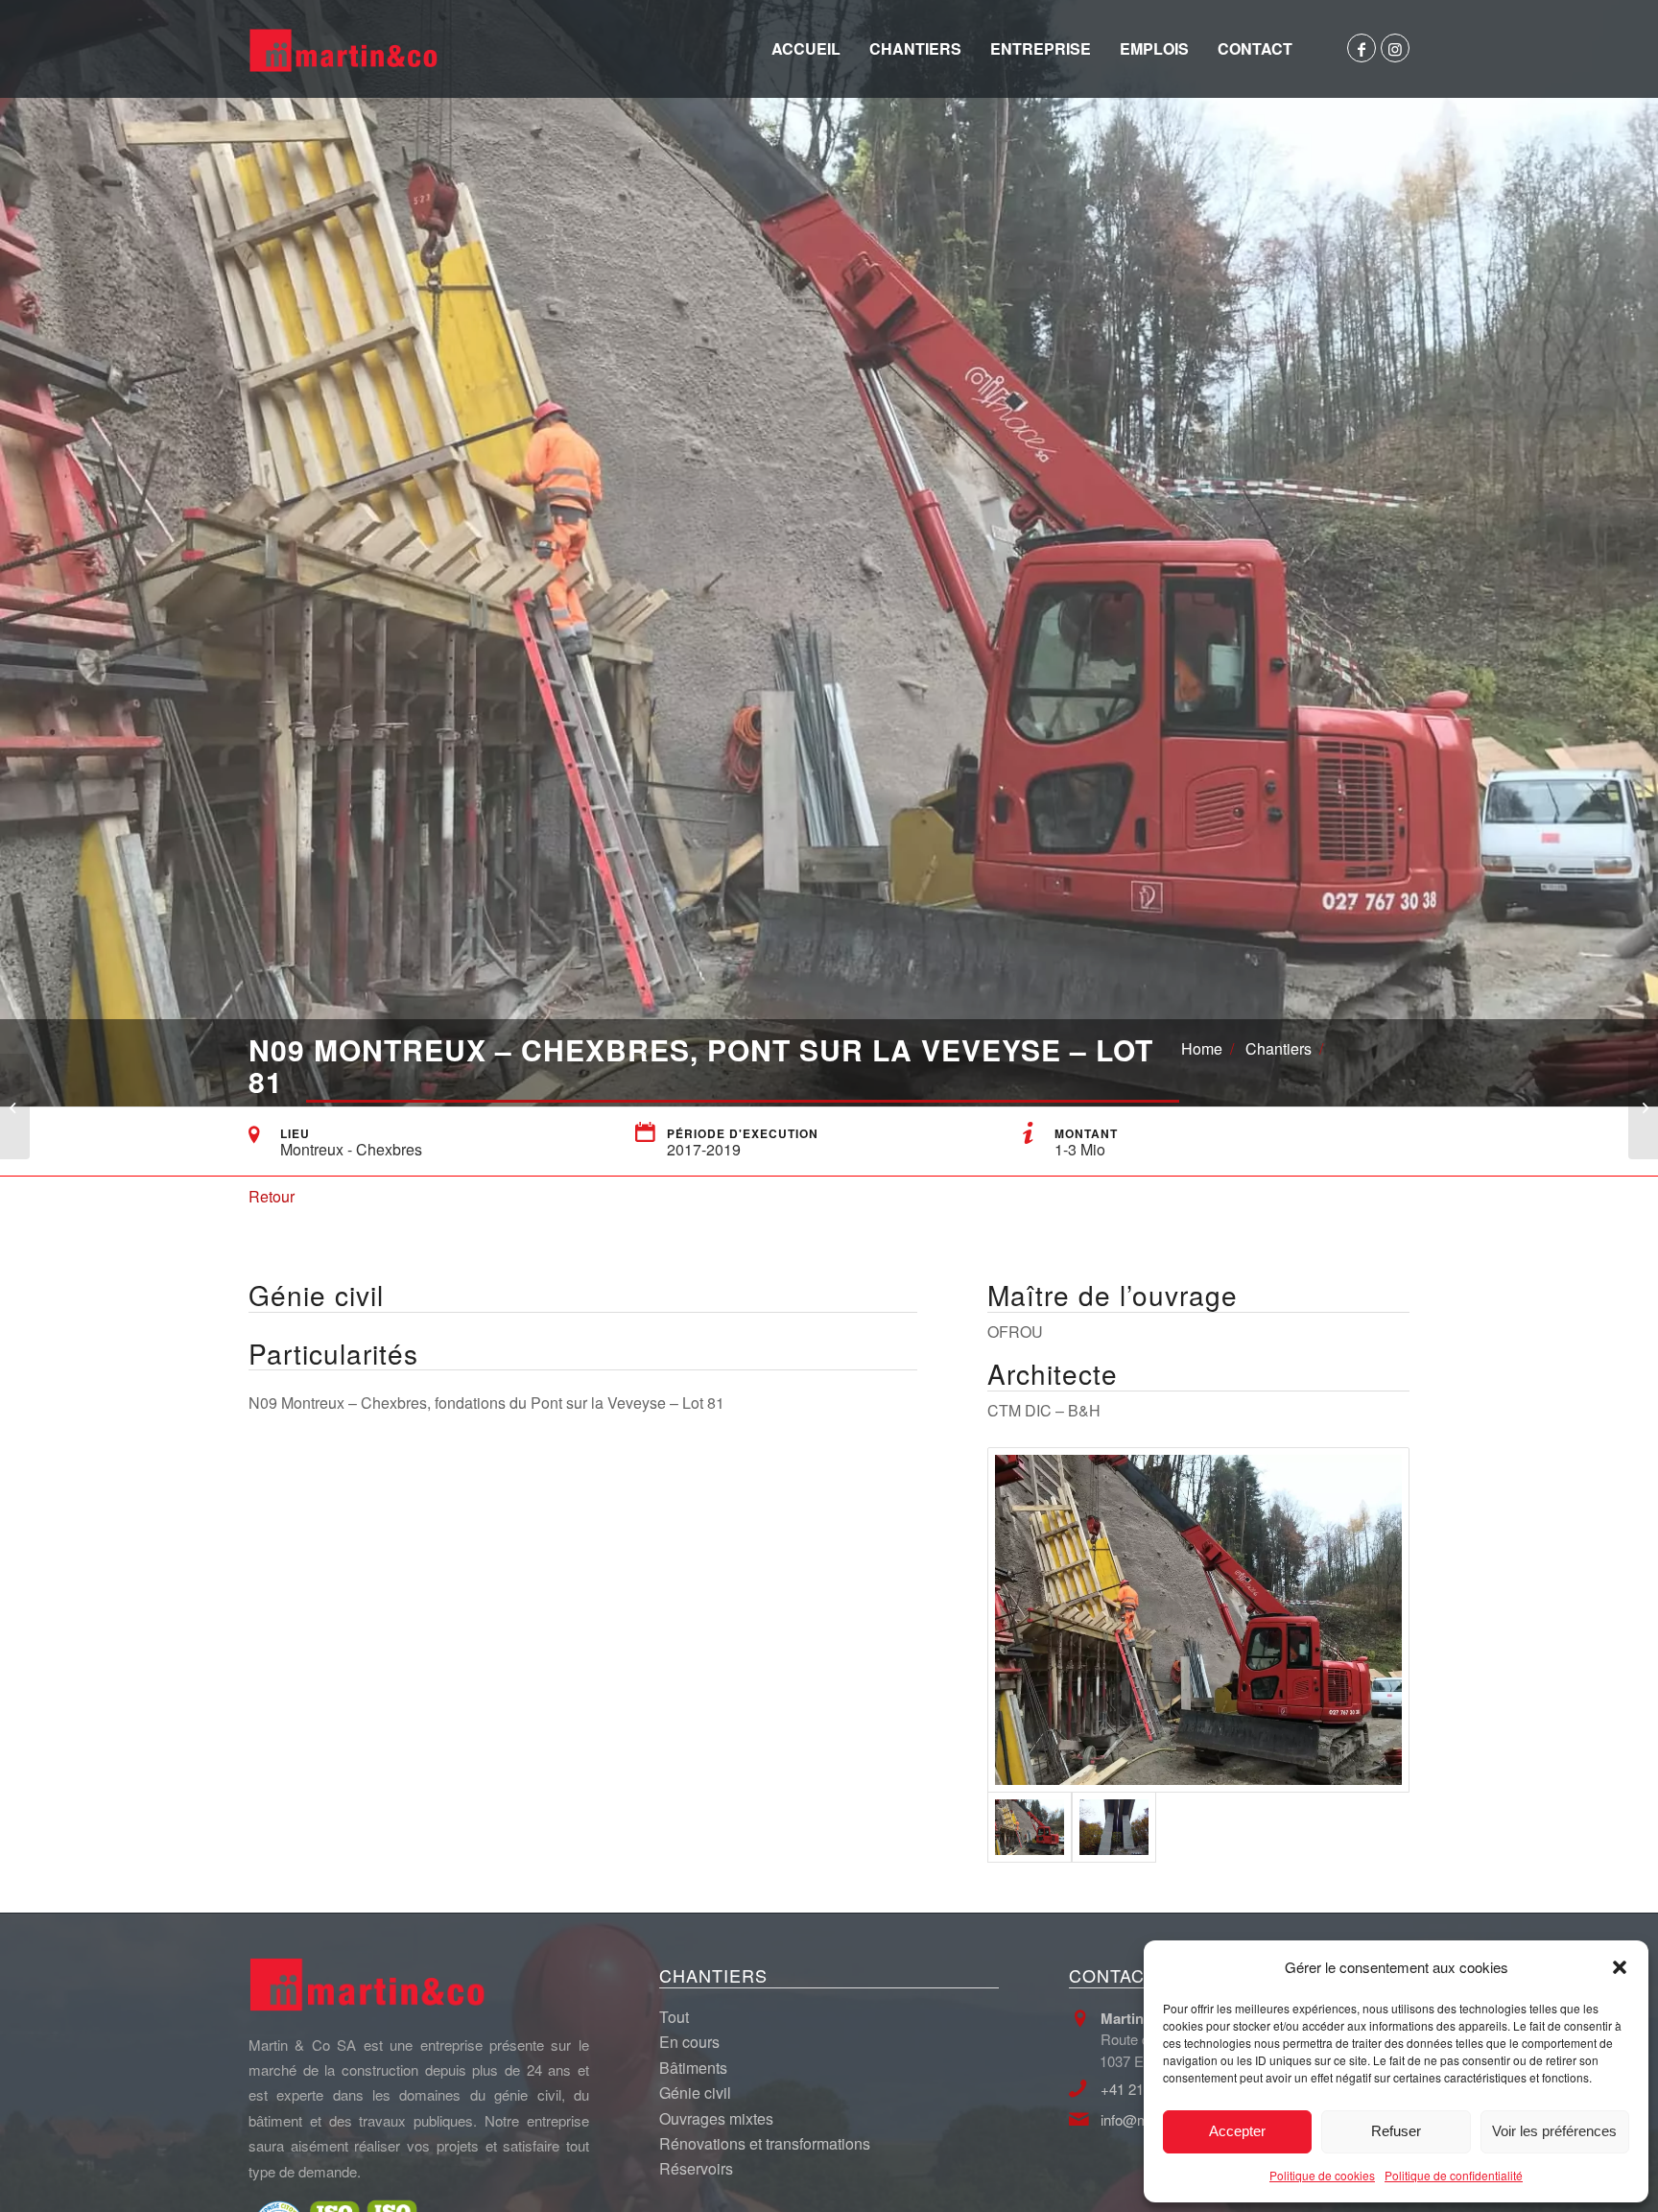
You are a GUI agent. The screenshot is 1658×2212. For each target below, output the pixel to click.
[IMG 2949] (1198, 1620)
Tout (674, 2017)
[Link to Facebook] (1362, 48)
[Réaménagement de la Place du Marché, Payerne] (15, 1106)
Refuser (1396, 2131)
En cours (689, 2042)
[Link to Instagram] (1395, 48)
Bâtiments (693, 2068)
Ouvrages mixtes (716, 2118)
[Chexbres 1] (1114, 1827)
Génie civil (695, 2093)
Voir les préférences (1554, 2131)
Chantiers (1279, 1048)
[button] (1620, 1967)
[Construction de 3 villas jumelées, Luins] (1643, 1106)
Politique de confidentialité (1454, 2175)
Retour (272, 1196)
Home (1202, 1048)
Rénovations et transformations (765, 2143)
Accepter (1237, 2131)
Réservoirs (696, 2168)
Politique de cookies (1322, 2175)
